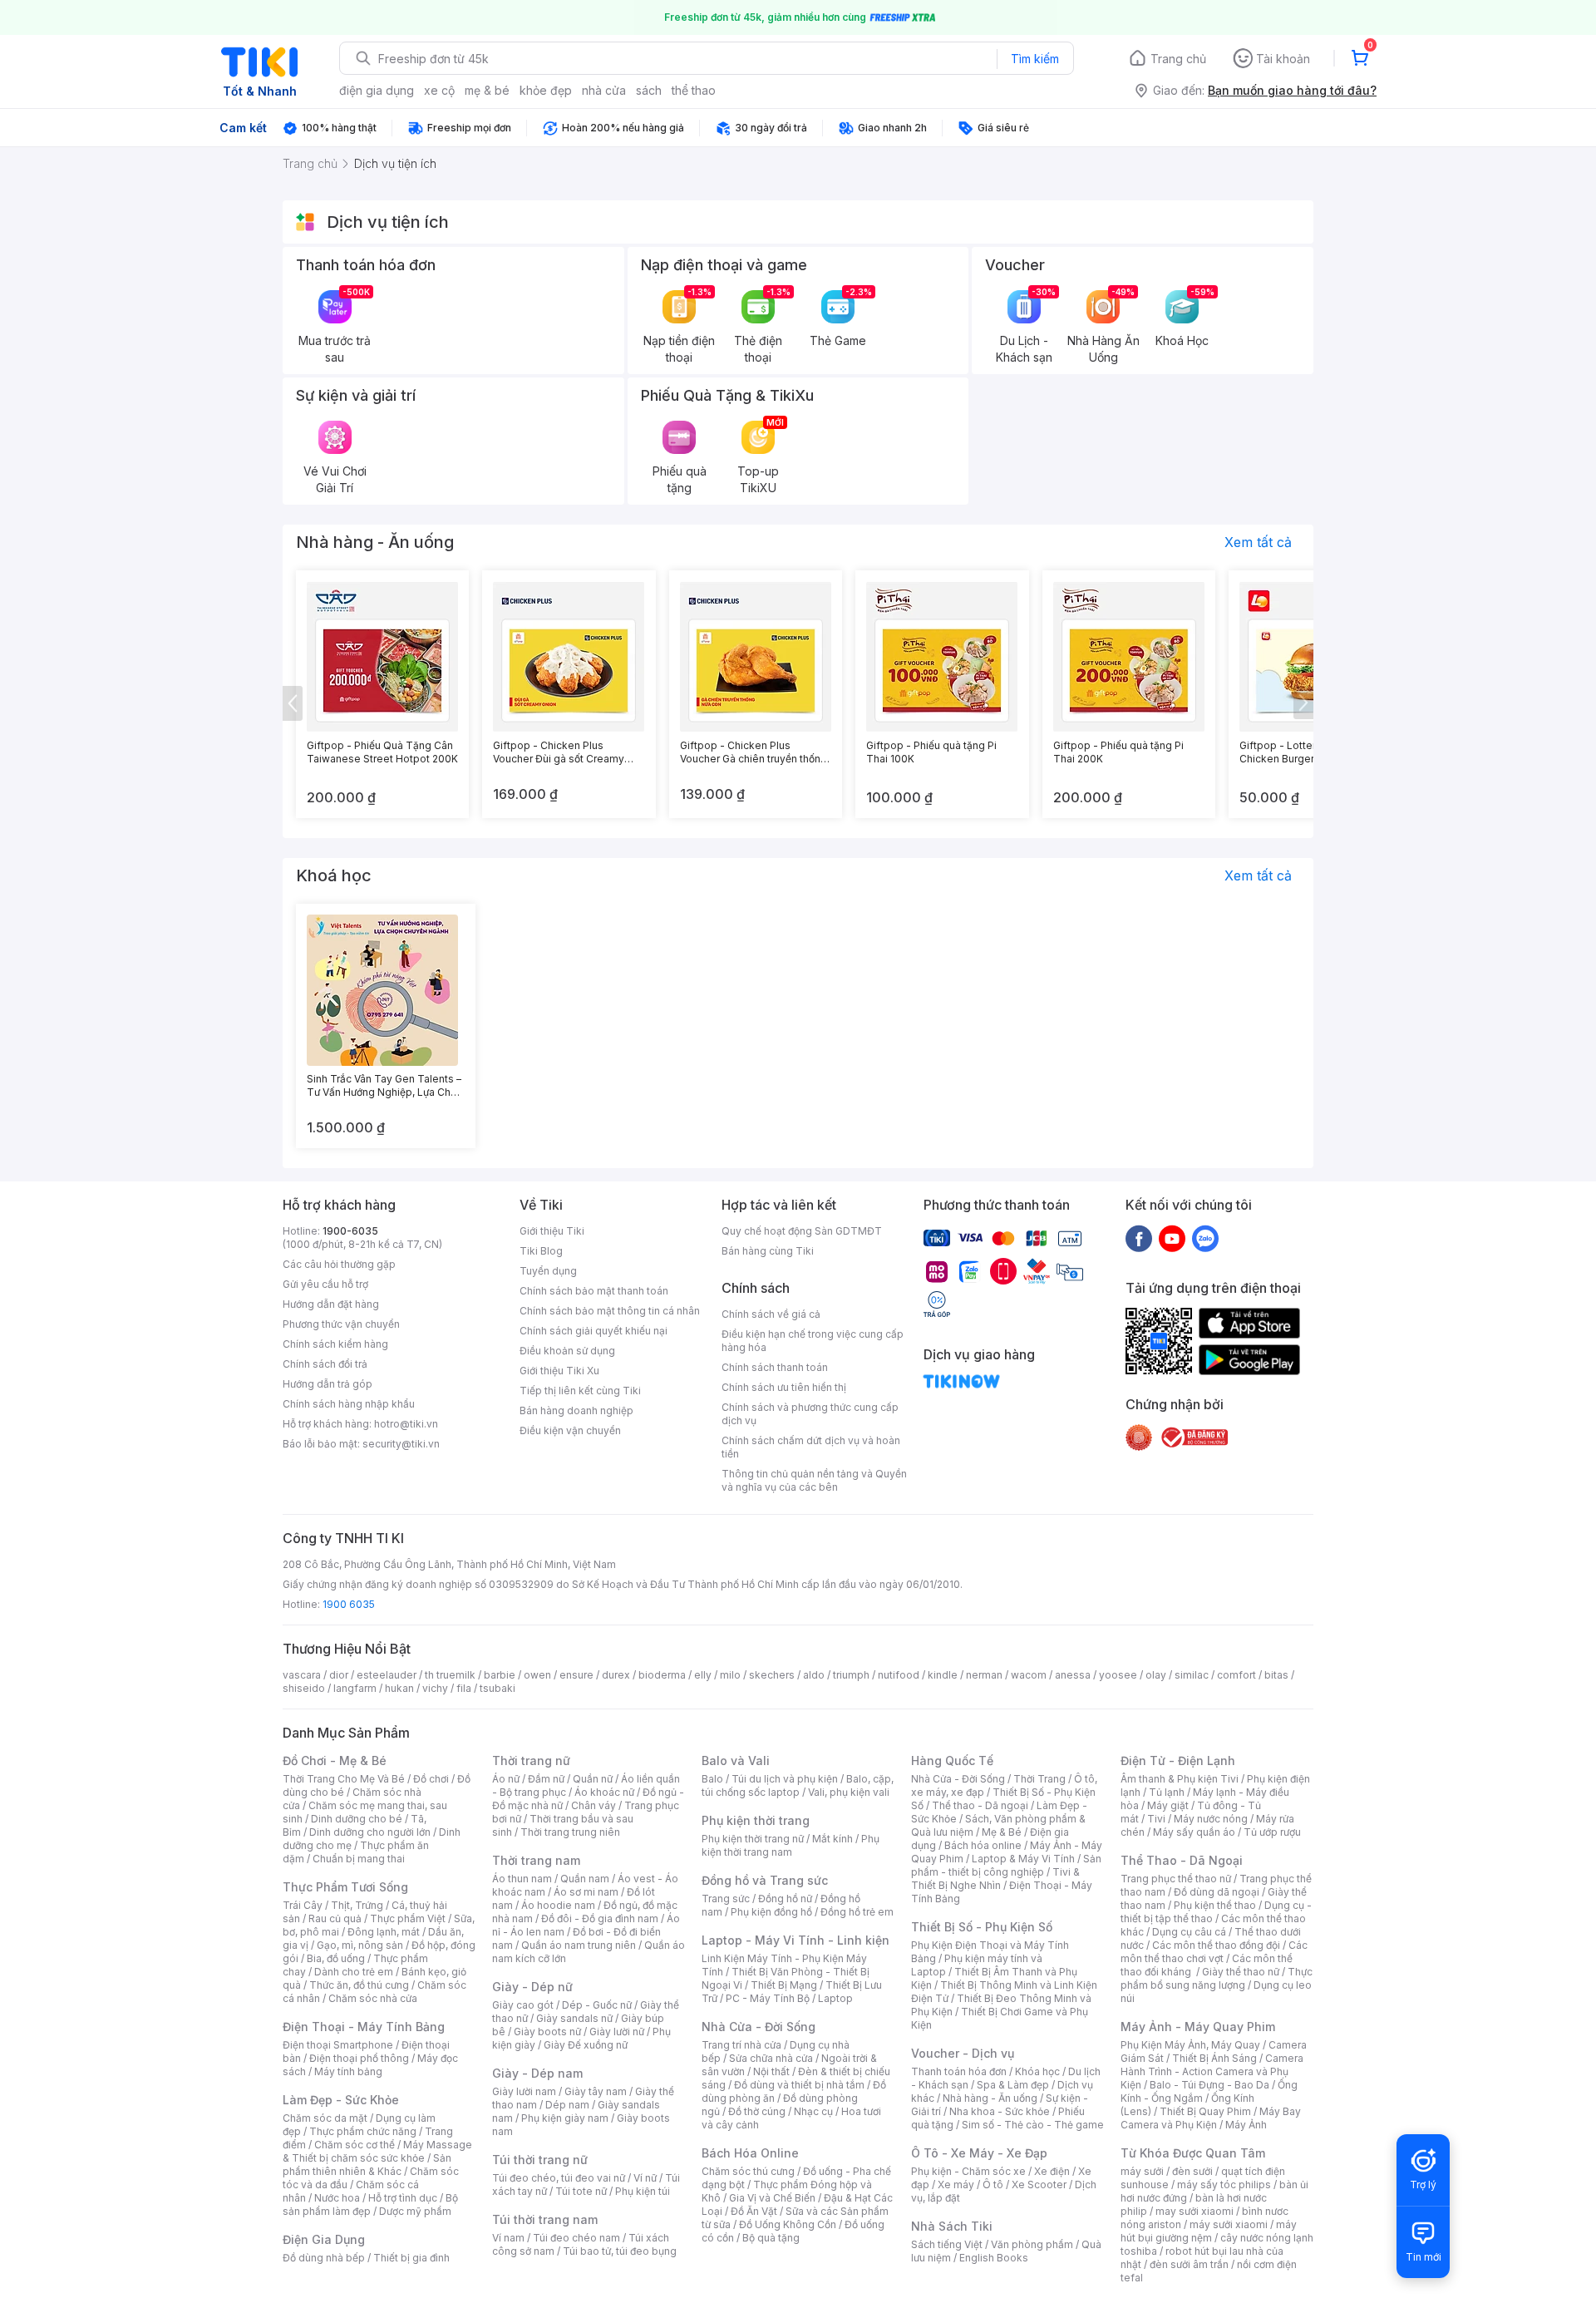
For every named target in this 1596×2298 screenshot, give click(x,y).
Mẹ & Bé (1002, 1832)
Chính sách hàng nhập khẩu (349, 1404)
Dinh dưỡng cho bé (357, 1819)
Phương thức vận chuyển (341, 1324)
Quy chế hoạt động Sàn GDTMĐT (802, 1231)
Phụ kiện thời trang (756, 1820)
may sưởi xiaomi (1195, 2211)
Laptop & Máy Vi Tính (1023, 1859)
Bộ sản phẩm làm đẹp (370, 2204)
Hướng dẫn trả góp (328, 1384)
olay (1156, 1675)
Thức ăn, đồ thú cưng (359, 1985)
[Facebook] (1139, 1238)
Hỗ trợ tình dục (403, 2198)
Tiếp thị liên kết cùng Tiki (580, 1391)
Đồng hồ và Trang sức (765, 1880)
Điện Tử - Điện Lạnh (1178, 1760)
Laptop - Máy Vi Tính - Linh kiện (796, 1940)
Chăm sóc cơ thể (355, 2145)
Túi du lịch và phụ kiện (785, 1779)
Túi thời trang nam (545, 2219)
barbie (500, 1675)
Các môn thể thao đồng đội (1216, 1945)
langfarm (355, 1688)
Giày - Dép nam (537, 2073)
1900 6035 (349, 1604)
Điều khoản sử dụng (567, 1351)
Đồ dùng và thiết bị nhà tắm (799, 2085)
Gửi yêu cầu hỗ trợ (325, 1284)
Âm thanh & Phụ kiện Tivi (1180, 1779)
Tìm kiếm (1035, 59)
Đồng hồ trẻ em (857, 1912)
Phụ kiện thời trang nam (791, 1845)
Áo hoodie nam (558, 1905)
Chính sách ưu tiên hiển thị (784, 1387)
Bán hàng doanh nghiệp (576, 1410)
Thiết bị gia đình (411, 2258)
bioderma (662, 1675)
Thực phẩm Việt (408, 1918)
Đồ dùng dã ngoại (1217, 1892)
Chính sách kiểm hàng (335, 1344)
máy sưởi (1142, 2171)
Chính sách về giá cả (771, 1314)
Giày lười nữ (617, 2032)
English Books (994, 2258)
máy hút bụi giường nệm (1209, 2231)
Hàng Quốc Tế (952, 1760)
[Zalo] (1205, 1238)
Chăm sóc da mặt (325, 2118)
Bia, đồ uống (336, 1958)
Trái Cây (303, 1905)
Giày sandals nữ (574, 2018)
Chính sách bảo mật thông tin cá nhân (610, 1311)
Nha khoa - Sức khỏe (1000, 2111)
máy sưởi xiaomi (1229, 2224)
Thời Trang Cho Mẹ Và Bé (344, 1779)
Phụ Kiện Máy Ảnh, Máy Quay (1190, 2045)
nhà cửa (604, 90)
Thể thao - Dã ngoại (980, 1805)
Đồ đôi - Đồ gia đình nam (600, 1918)
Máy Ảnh (1246, 2125)
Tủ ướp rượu (1272, 1832)
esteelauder (387, 1675)
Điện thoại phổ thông (359, 2058)
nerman (984, 1675)
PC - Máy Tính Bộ (768, 1998)
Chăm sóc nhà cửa (373, 1998)
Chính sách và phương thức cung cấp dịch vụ (810, 1414)
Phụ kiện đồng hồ (771, 1912)
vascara (302, 1675)
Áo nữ (506, 1779)
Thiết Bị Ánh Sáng (1214, 2058)
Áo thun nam (522, 1879)
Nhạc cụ (813, 2111)
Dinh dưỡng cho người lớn (370, 1832)
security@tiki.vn (401, 1444)
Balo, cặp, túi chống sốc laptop (798, 1785)
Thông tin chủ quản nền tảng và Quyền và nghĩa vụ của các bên (814, 1480)
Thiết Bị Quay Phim (1205, 2111)
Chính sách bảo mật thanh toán (594, 1291)
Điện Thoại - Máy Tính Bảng (364, 2027)
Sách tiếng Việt (947, 2244)
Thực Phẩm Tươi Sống (345, 1887)
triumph (851, 1675)
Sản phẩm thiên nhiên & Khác (367, 2165)
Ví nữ (645, 2178)
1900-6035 (350, 1231)
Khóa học (1037, 2071)
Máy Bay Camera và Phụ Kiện (1211, 2118)
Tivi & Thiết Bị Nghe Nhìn (995, 1879)
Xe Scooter (1039, 2185)
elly (703, 1675)
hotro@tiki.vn (406, 1424)
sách (649, 90)
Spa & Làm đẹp (1013, 2085)
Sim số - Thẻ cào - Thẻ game (1033, 2125)
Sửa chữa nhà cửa (771, 2058)
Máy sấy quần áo (1194, 1832)
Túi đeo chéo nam (576, 2238)
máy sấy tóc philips (1224, 2185)
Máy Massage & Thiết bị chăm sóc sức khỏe (377, 2151)
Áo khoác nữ (604, 1792)
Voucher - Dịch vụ (963, 2053)
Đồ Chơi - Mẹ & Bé (335, 1760)
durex (616, 1675)
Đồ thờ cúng (757, 2111)
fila (464, 1688)
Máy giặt (1168, 1805)
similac (1192, 1675)
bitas (1276, 1675)
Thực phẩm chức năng (363, 2131)
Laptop (835, 1998)
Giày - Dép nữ (532, 1987)
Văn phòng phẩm (1032, 2244)
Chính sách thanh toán (775, 1367)
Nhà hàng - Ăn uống (990, 2098)
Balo (712, 1779)
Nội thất (771, 2071)
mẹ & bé (487, 90)
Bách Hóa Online (750, 2153)
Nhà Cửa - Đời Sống (759, 2027)
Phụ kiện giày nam (565, 2118)
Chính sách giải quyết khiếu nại (594, 1331)
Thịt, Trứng (357, 1905)
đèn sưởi (1192, 2171)
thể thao (694, 90)
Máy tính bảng (348, 2071)
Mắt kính (832, 1839)
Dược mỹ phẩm (415, 2211)
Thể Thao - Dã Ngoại (1182, 1860)
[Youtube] (1172, 1238)
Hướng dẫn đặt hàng (331, 1304)
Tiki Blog (541, 1251)
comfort (1236, 1675)
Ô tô (993, 2185)
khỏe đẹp (546, 90)
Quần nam (585, 1879)
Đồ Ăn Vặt (754, 2211)
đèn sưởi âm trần (1189, 2264)
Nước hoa (337, 2198)
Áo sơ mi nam (586, 1892)
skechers (772, 1675)
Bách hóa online (983, 1845)
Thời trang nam (536, 1860)
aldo (814, 1675)
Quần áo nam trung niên (579, 1945)
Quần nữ (593, 1779)
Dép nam (567, 2105)
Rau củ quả (335, 1918)
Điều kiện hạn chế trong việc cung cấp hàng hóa (813, 1341)
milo (730, 1675)
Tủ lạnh (1167, 1792)
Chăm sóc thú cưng (748, 2171)
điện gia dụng (377, 90)
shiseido (304, 1688)
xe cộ (439, 90)
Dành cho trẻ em (354, 1972)
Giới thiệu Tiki (552, 1231)
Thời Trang (1039, 1779)
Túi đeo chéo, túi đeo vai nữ (559, 2178)
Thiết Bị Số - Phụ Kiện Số (982, 1927)
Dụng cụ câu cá (1189, 1932)
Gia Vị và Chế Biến (772, 2198)
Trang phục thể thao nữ (1176, 1879)
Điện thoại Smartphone (338, 2045)
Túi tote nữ (581, 2191)
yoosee (1118, 1675)
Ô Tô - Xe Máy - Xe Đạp (979, 2153)
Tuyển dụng (548, 1271)
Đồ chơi (431, 1779)
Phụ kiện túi (643, 2191)
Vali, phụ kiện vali (849, 1792)
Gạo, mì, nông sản (360, 1945)
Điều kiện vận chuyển (570, 1430)
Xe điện (1052, 2171)
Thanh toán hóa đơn (959, 2071)
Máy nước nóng (1211, 1819)
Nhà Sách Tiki (952, 2226)
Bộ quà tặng (771, 2238)
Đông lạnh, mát (384, 1932)
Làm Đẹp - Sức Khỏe (341, 2100)
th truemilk (450, 1675)
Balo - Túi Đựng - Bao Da (1209, 2085)
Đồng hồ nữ (785, 1899)
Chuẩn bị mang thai (359, 1859)
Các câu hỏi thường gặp (339, 1264)
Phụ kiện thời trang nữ (753, 1839)
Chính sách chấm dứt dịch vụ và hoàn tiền (811, 1447)
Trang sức (726, 1899)
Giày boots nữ (547, 2032)
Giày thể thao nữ (1241, 1972)
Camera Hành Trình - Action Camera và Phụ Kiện (1212, 2071)
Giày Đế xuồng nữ (586, 2045)
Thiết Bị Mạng (784, 1985)
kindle (943, 1675)
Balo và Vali (736, 1760)
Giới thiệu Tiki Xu (559, 1371)
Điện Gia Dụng (324, 2239)
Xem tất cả (1258, 542)
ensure (576, 1675)
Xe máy (956, 2185)
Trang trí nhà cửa (741, 2045)
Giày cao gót (523, 2005)
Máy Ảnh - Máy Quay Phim (1198, 2027)
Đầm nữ (546, 1779)
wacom (1029, 1675)
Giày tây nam (596, 2091)
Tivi (1156, 1819)
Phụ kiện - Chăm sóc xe (968, 2171)
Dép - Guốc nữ (597, 2005)
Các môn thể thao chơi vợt (1214, 1952)
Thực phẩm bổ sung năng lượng (1217, 1978)
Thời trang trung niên (570, 1832)
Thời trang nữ (531, 1760)
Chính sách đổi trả (325, 1364)
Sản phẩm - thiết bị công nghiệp (1006, 1865)
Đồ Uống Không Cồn (788, 2224)
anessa (1073, 1675)
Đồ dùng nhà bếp (324, 2258)
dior (339, 1675)
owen (537, 1675)
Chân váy (594, 1805)
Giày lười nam (524, 2091)
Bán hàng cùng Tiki (768, 1251)
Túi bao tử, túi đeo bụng (620, 2251)
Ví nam (508, 2238)
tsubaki (498, 1688)
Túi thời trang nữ (540, 2160)
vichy (435, 1688)
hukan (399, 1688)
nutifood (899, 1675)
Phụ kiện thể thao (1215, 1905)
